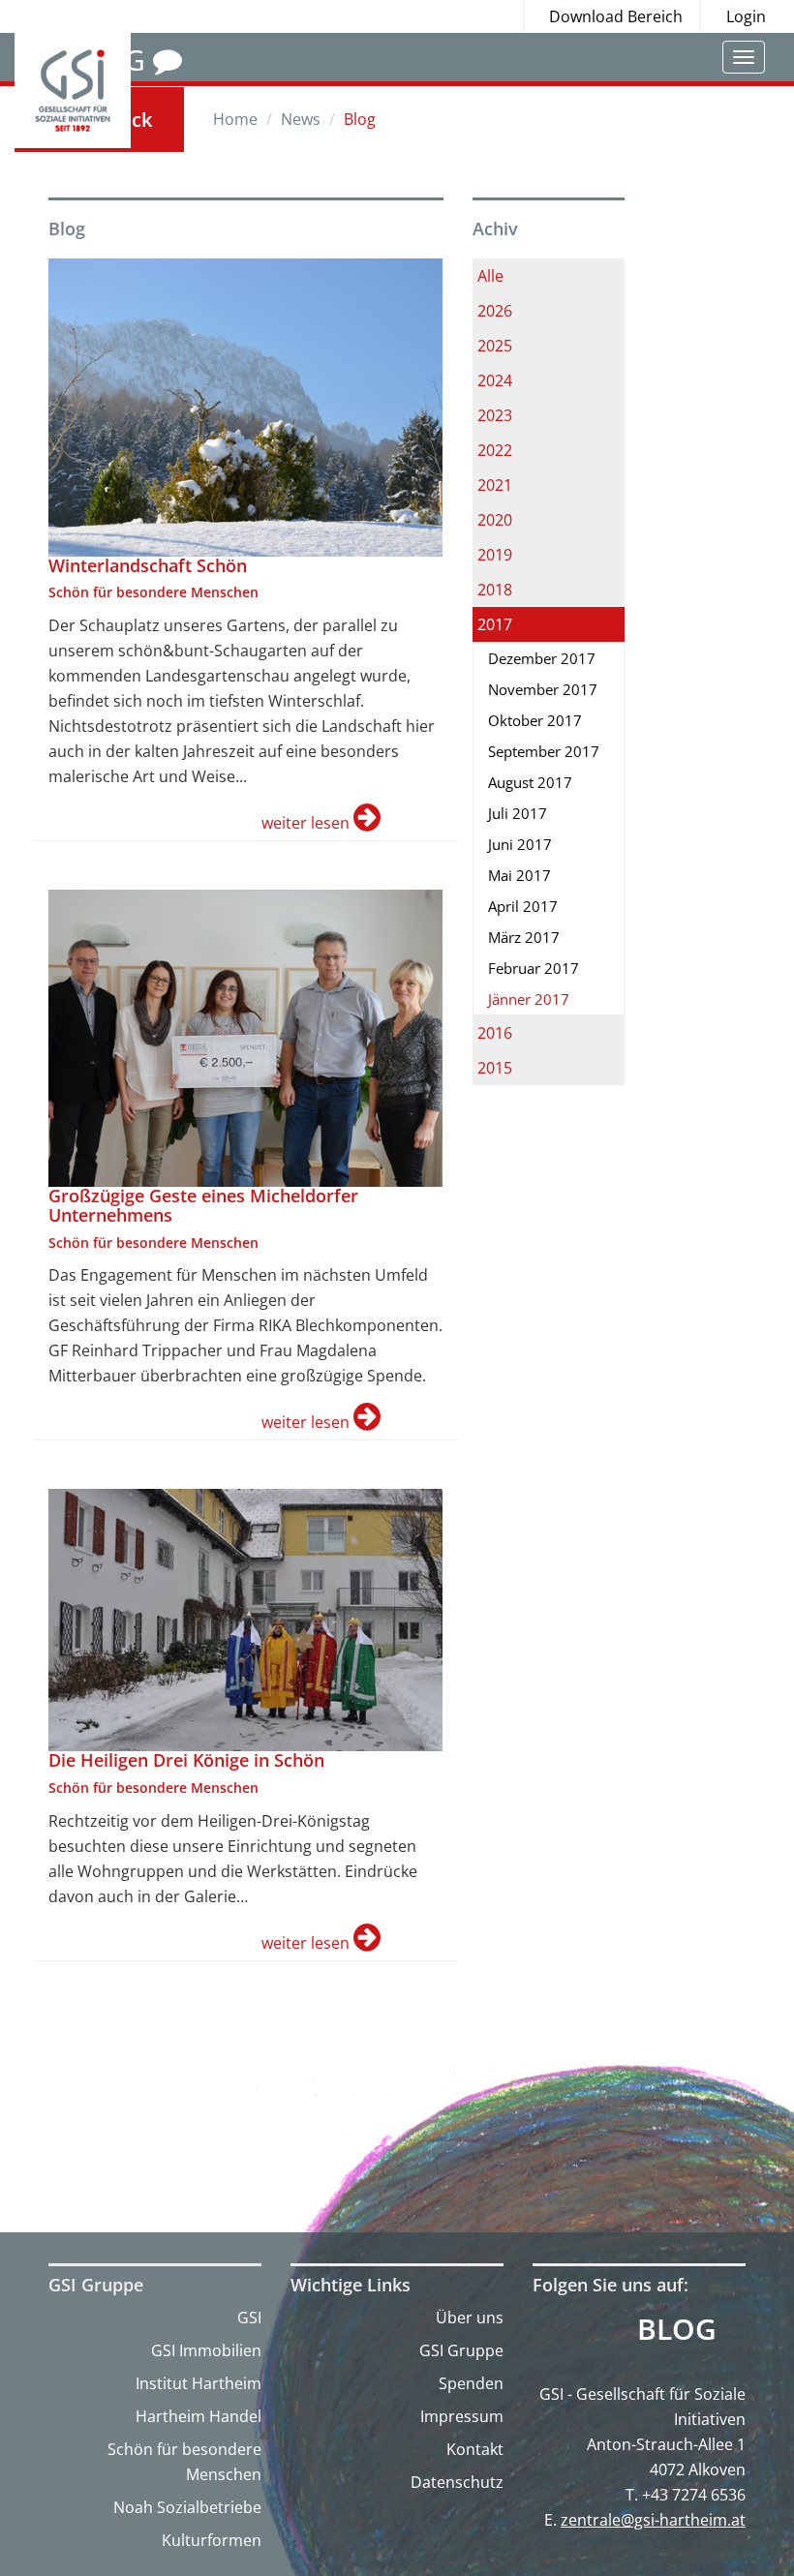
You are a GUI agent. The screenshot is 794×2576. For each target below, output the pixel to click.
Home (235, 119)
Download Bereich (616, 16)
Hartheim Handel (198, 2416)
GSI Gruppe (461, 2350)
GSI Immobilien (206, 2350)
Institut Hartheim (198, 2383)
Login (746, 16)
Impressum (462, 2416)
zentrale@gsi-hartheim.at (653, 2520)
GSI (249, 2318)
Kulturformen (212, 2540)
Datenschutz (457, 2482)
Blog (677, 2329)
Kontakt (475, 2449)
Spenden (471, 2383)
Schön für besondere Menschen (184, 2462)
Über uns (470, 2318)
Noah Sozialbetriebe (187, 2507)
